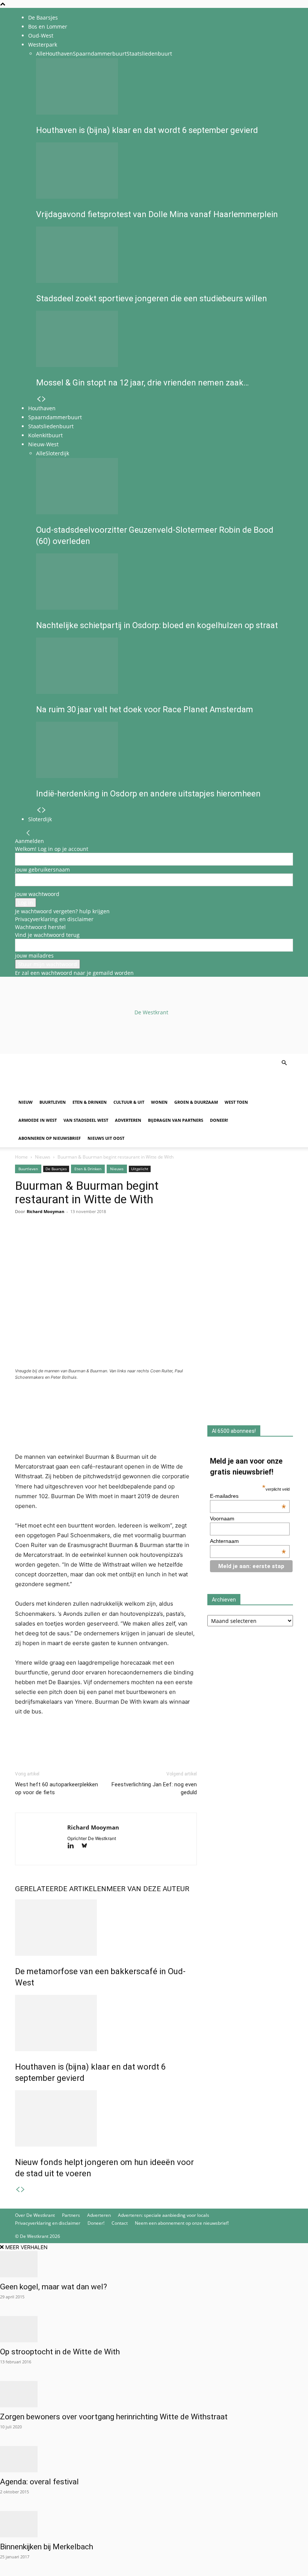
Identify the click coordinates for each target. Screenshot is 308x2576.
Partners (71, 2215)
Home (21, 1157)
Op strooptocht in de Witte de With (60, 2352)
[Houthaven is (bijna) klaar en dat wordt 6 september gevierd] (162, 86)
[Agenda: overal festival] (154, 2459)
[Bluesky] (87, 1846)
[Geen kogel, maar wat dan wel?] (154, 2264)
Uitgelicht (140, 1169)
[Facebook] (23, 1242)
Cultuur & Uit (129, 1102)
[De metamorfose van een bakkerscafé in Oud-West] (106, 1928)
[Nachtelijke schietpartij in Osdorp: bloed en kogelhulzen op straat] (162, 582)
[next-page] (44, 399)
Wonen (159, 1102)
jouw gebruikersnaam (42, 869)
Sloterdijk (57, 453)
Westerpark (43, 45)
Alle (41, 54)
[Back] (28, 833)
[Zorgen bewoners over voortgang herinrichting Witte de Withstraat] (154, 2394)
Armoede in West (38, 1120)
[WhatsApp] (40, 1242)
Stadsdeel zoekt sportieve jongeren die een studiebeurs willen (152, 298)
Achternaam (248, 1541)
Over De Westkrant (35, 2215)
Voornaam (222, 1518)
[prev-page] (39, 399)
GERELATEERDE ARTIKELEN (61, 1889)
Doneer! (219, 1120)
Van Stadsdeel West (86, 1120)
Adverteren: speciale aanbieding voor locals (164, 2215)
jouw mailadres (34, 956)
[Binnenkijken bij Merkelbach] (154, 2524)
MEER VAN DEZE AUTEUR (148, 1889)
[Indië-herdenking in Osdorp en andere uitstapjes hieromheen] (162, 750)
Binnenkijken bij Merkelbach (47, 2547)
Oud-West (41, 36)
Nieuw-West (43, 444)
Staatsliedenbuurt (149, 54)
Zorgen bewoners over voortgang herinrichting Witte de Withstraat (114, 2417)
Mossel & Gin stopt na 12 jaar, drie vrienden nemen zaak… (142, 383)
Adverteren (128, 1120)
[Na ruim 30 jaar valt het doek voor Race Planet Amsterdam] (162, 666)
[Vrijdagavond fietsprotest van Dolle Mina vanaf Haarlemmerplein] (162, 171)
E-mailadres (248, 1496)
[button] (284, 1063)
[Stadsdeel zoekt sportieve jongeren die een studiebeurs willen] (162, 255)
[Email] (57, 1242)
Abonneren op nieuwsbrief (50, 1138)
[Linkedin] (74, 1242)
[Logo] (72, 1089)
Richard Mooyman (45, 1211)
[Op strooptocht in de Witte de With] (154, 2329)
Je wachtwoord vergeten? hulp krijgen (62, 911)
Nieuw (26, 1102)
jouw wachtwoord (37, 894)
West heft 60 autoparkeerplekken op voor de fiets (57, 1788)
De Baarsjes (43, 17)
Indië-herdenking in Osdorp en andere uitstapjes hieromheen (148, 794)
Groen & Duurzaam (196, 1102)
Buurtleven (53, 1102)
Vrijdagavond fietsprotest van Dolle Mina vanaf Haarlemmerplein (157, 214)
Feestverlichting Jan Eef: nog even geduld (154, 1788)
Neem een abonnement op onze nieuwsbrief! (182, 2223)
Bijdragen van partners (176, 1120)
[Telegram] (92, 1242)
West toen (236, 1102)
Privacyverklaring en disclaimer (54, 919)
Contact (120, 2223)
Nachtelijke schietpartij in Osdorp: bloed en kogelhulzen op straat (157, 625)
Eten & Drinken (90, 1102)
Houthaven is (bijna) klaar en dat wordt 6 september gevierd (147, 130)
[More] (109, 1242)
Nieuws (43, 1157)
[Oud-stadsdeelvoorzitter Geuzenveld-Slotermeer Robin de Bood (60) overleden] (162, 486)
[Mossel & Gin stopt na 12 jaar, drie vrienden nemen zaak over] (162, 339)
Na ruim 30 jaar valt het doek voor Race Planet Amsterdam (145, 709)
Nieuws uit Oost (106, 1138)
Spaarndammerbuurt (100, 54)
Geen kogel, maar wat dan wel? (54, 2287)
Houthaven (59, 54)
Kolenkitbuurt (45, 435)
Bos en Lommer (48, 26)
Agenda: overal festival (39, 2482)
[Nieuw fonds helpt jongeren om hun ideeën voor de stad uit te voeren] (106, 2118)
